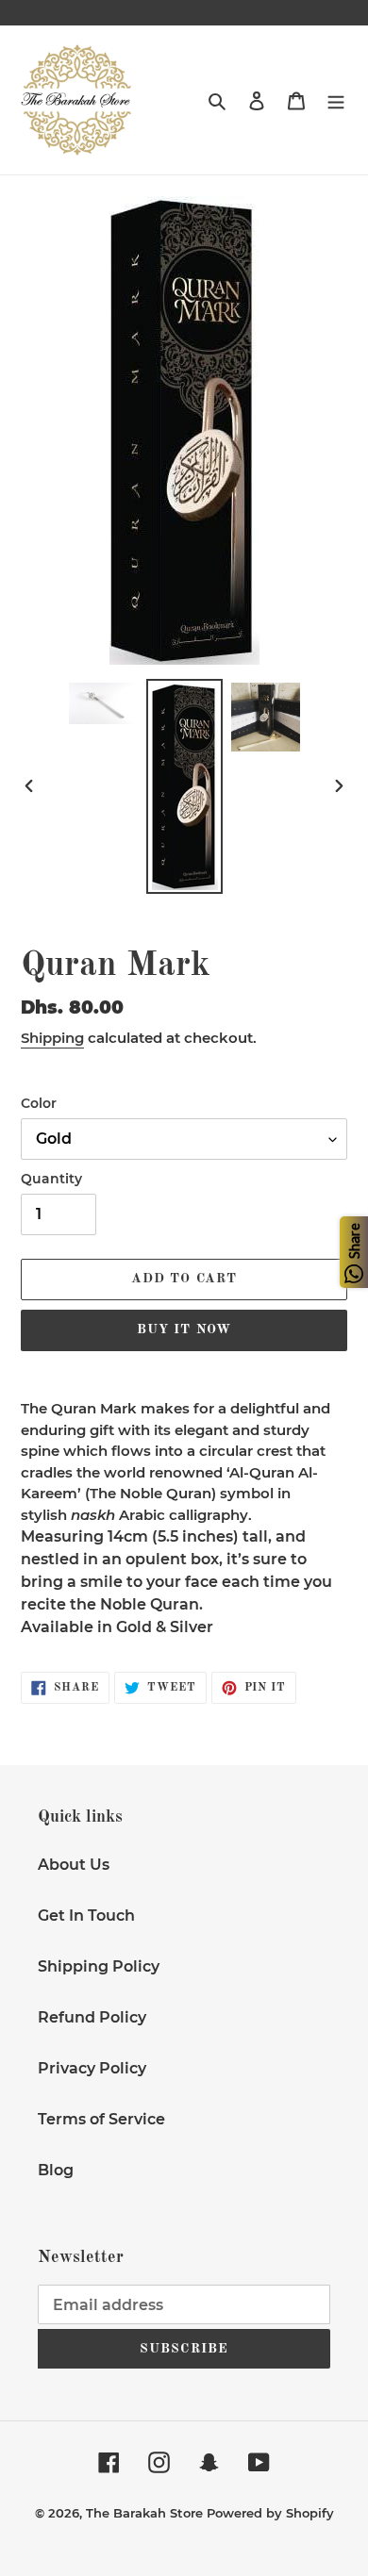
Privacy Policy (92, 2068)
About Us (74, 1865)
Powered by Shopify (270, 2513)
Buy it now (184, 1329)
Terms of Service (101, 2119)
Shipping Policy (99, 1966)
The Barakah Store (144, 2513)
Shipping (52, 1038)
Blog (56, 2170)
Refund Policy (92, 2017)
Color (39, 1103)
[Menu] (336, 100)
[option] (104, 703)
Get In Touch (86, 1915)
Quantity (51, 1179)
